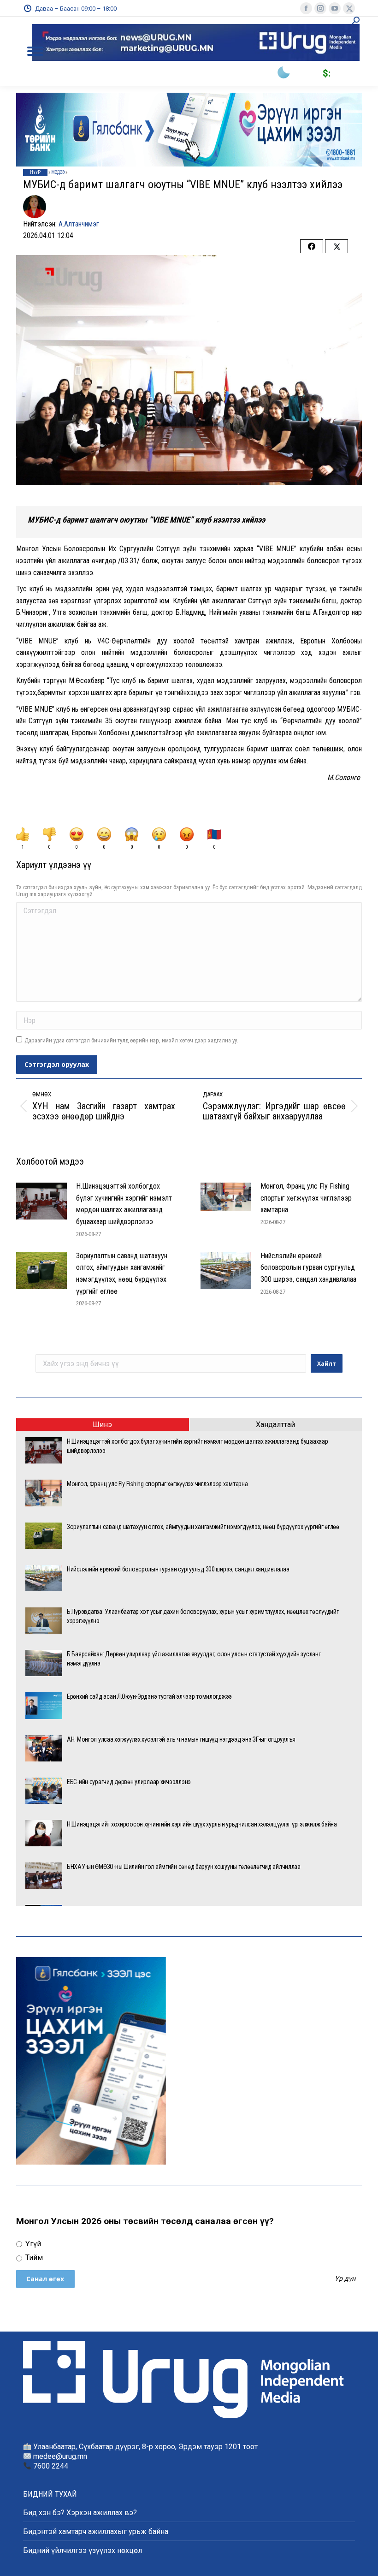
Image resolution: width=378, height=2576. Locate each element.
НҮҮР (35, 172)
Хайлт (327, 1364)
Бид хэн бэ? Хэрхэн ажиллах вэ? (80, 2513)
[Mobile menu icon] (35, 51)
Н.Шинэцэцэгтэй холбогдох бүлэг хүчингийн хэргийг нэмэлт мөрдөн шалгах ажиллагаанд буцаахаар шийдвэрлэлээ (124, 1204)
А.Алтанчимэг (79, 224)
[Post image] (41, 1201)
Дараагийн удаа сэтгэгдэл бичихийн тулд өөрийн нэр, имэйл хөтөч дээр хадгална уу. (131, 1040)
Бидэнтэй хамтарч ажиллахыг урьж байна (96, 2531)
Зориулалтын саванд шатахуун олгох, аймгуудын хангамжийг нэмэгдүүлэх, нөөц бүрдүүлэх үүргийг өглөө (122, 1273)
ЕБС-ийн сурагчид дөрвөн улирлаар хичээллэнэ (129, 1782)
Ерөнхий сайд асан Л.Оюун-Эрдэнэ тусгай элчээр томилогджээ (149, 1696)
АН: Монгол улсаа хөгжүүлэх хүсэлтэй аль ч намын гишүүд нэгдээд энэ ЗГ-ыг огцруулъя (181, 1739)
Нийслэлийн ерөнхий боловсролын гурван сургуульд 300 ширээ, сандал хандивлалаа (308, 1267)
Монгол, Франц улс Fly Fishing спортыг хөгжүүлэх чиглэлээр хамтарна (306, 1198)
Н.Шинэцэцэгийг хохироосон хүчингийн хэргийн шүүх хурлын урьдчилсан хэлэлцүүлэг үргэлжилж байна (202, 1824)
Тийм (33, 2258)
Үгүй (32, 2244)
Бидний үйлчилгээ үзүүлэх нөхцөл (83, 2550)
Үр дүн (345, 2279)
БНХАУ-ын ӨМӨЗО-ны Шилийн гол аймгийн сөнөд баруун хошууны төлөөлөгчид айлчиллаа (184, 1867)
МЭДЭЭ (58, 172)
